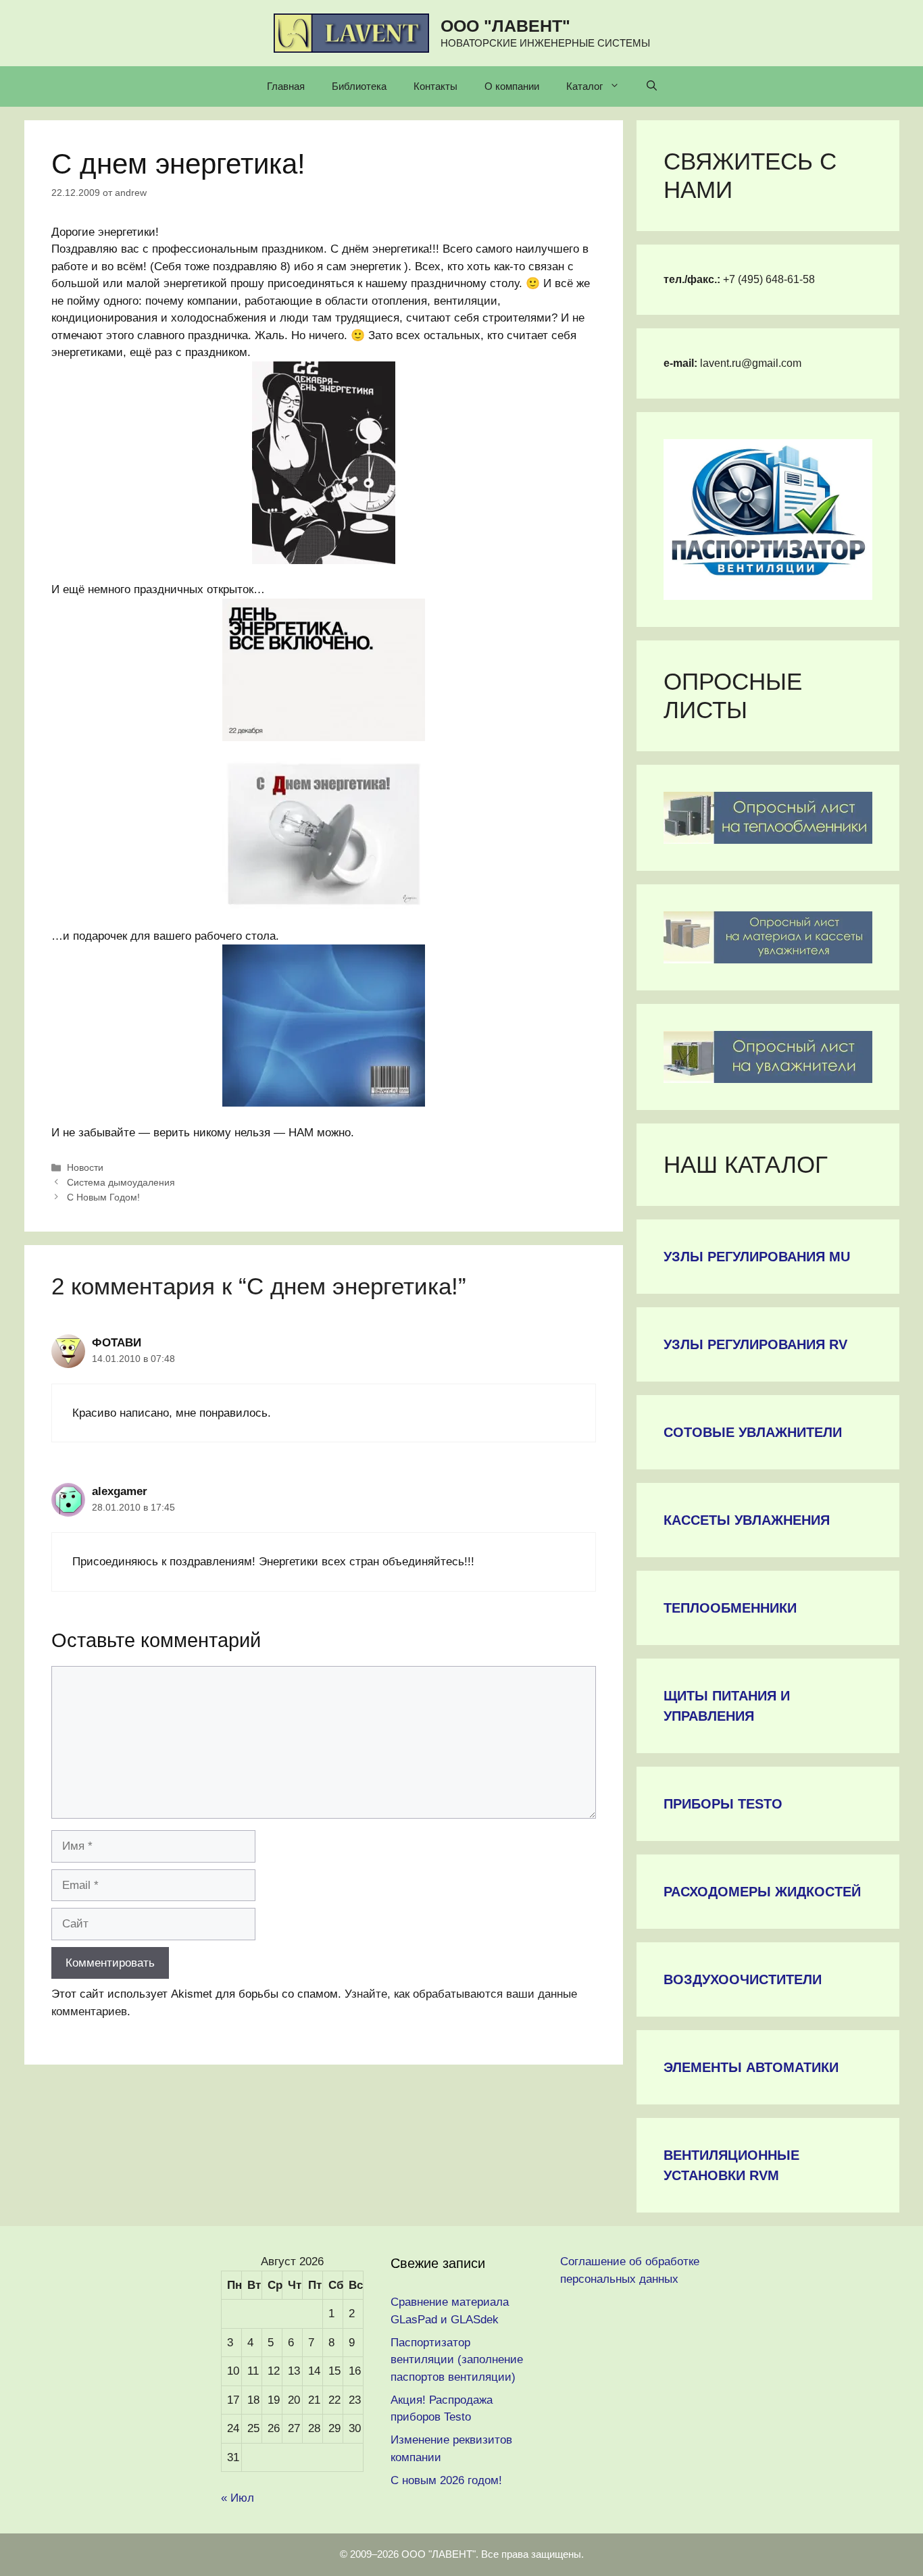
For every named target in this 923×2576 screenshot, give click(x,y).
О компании (512, 86)
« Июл (238, 2498)
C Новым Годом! (103, 1197)
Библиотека (359, 86)
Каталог (584, 86)
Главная (286, 86)
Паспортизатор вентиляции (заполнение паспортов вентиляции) (457, 2360)
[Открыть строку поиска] (652, 86)
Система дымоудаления (121, 1182)
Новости (85, 1167)
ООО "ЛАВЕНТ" (505, 26)
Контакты (435, 86)
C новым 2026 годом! (446, 2480)
